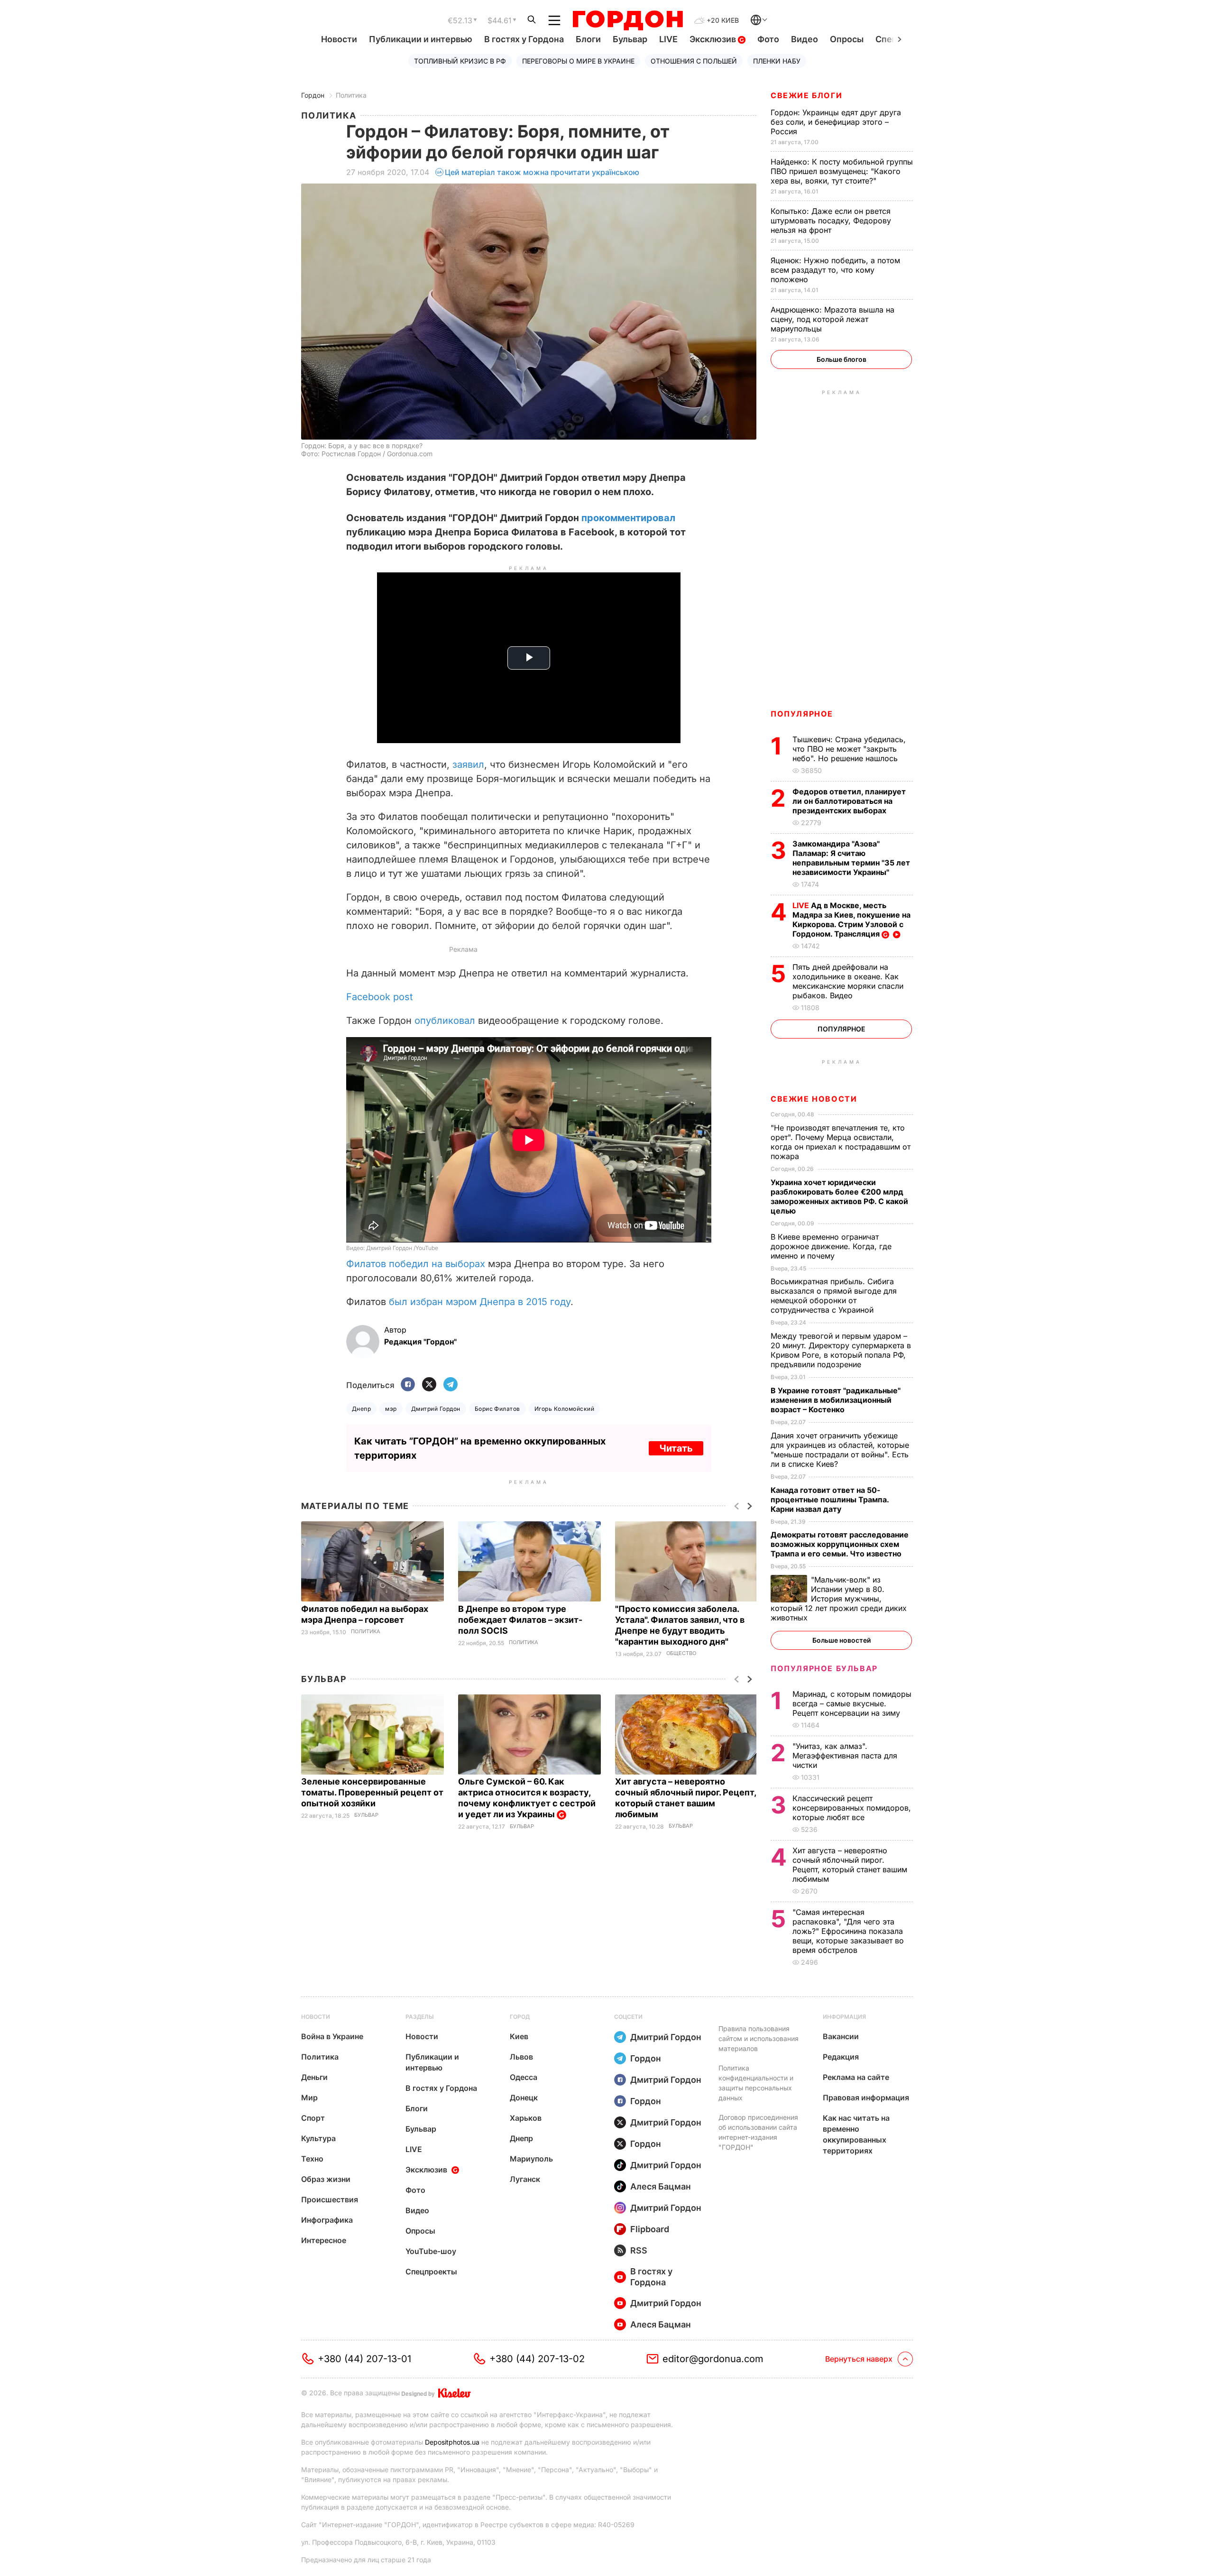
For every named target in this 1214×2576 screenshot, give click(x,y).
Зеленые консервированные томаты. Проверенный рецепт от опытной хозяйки (372, 1792)
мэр (391, 1409)
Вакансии (841, 2036)
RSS (639, 2250)
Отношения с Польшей (694, 61)
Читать (676, 1448)
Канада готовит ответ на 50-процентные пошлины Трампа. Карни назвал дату (830, 1500)
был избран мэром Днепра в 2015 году (480, 1302)
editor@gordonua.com (713, 2359)
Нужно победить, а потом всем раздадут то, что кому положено (835, 270)
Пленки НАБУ (777, 61)
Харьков (526, 2118)
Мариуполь (531, 2159)
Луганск (525, 2179)
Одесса (524, 2077)
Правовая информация (866, 2098)
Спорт (313, 2118)
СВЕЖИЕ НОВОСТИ (814, 1099)
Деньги (314, 2077)
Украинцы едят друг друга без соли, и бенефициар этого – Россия (836, 122)
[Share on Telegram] (451, 1385)
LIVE (668, 39)
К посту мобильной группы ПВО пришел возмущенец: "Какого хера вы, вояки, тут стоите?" (842, 171)
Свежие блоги (806, 95)
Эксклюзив (714, 39)
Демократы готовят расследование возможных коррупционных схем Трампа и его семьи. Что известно (840, 1544)
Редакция (841, 2057)
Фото (768, 39)
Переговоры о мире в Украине (578, 61)
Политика (351, 95)
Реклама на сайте (856, 2077)
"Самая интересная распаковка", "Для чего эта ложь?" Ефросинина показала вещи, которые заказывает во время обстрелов (848, 1931)
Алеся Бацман (661, 2186)
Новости (339, 39)
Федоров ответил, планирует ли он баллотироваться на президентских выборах (849, 801)
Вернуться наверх (859, 2359)
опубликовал (445, 1021)
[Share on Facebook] (408, 1385)
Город (520, 2017)
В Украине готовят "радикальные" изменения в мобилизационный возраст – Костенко (836, 1400)
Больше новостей (842, 1640)
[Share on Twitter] (429, 1385)
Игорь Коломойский (564, 1409)
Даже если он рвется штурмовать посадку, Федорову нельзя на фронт (831, 221)
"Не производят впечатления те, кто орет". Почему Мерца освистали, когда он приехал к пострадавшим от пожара (841, 1142)
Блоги (588, 39)
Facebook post (380, 997)
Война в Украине (332, 2036)
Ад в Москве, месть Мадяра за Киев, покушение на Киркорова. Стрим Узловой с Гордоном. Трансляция (851, 920)
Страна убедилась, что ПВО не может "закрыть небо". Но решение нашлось (849, 749)
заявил (468, 764)
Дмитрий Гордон (436, 1409)
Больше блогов (842, 359)
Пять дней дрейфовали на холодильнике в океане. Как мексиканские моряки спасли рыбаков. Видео (848, 981)
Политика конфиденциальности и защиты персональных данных (756, 2083)
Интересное (324, 2240)
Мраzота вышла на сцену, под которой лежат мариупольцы (832, 319)
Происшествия (330, 2199)
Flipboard (650, 2229)
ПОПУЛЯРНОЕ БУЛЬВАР (824, 1668)
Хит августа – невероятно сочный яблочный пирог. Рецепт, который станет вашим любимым (850, 1865)
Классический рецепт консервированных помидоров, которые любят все (852, 1808)
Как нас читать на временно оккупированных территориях (856, 2134)
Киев (519, 2036)
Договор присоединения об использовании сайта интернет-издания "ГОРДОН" (758, 2132)
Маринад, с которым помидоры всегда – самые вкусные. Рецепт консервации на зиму (852, 1703)
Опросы (847, 39)
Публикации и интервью (421, 39)
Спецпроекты (431, 2272)
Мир (309, 2098)
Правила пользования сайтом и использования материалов (759, 2038)
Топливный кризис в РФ (460, 61)
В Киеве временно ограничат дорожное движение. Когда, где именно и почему (831, 1246)
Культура (318, 2138)
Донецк (524, 2098)
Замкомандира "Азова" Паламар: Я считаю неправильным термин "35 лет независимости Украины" (851, 858)
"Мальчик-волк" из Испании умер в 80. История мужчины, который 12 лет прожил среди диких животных (839, 1599)
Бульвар (630, 39)
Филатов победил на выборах (416, 1264)
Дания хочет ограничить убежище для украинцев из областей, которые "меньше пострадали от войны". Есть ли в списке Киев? (840, 1450)
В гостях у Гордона (524, 39)
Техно (312, 2159)
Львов (521, 2057)
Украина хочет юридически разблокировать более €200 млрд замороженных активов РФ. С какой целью (839, 1196)
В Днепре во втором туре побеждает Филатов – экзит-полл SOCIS (520, 1620)
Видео (805, 39)
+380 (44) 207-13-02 (537, 2359)
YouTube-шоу (431, 2251)
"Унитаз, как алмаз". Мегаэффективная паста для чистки (845, 1756)
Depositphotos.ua (452, 2442)
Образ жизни (326, 2179)
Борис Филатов (497, 1409)
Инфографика (327, 2220)
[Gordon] (628, 20)
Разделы (420, 2017)
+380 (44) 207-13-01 (364, 2359)
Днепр (361, 1409)
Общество (681, 1653)
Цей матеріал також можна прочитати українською (542, 172)
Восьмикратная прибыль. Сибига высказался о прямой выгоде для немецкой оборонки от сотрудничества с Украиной (834, 1296)
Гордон (313, 95)
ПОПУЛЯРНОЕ (802, 714)
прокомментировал (628, 518)
